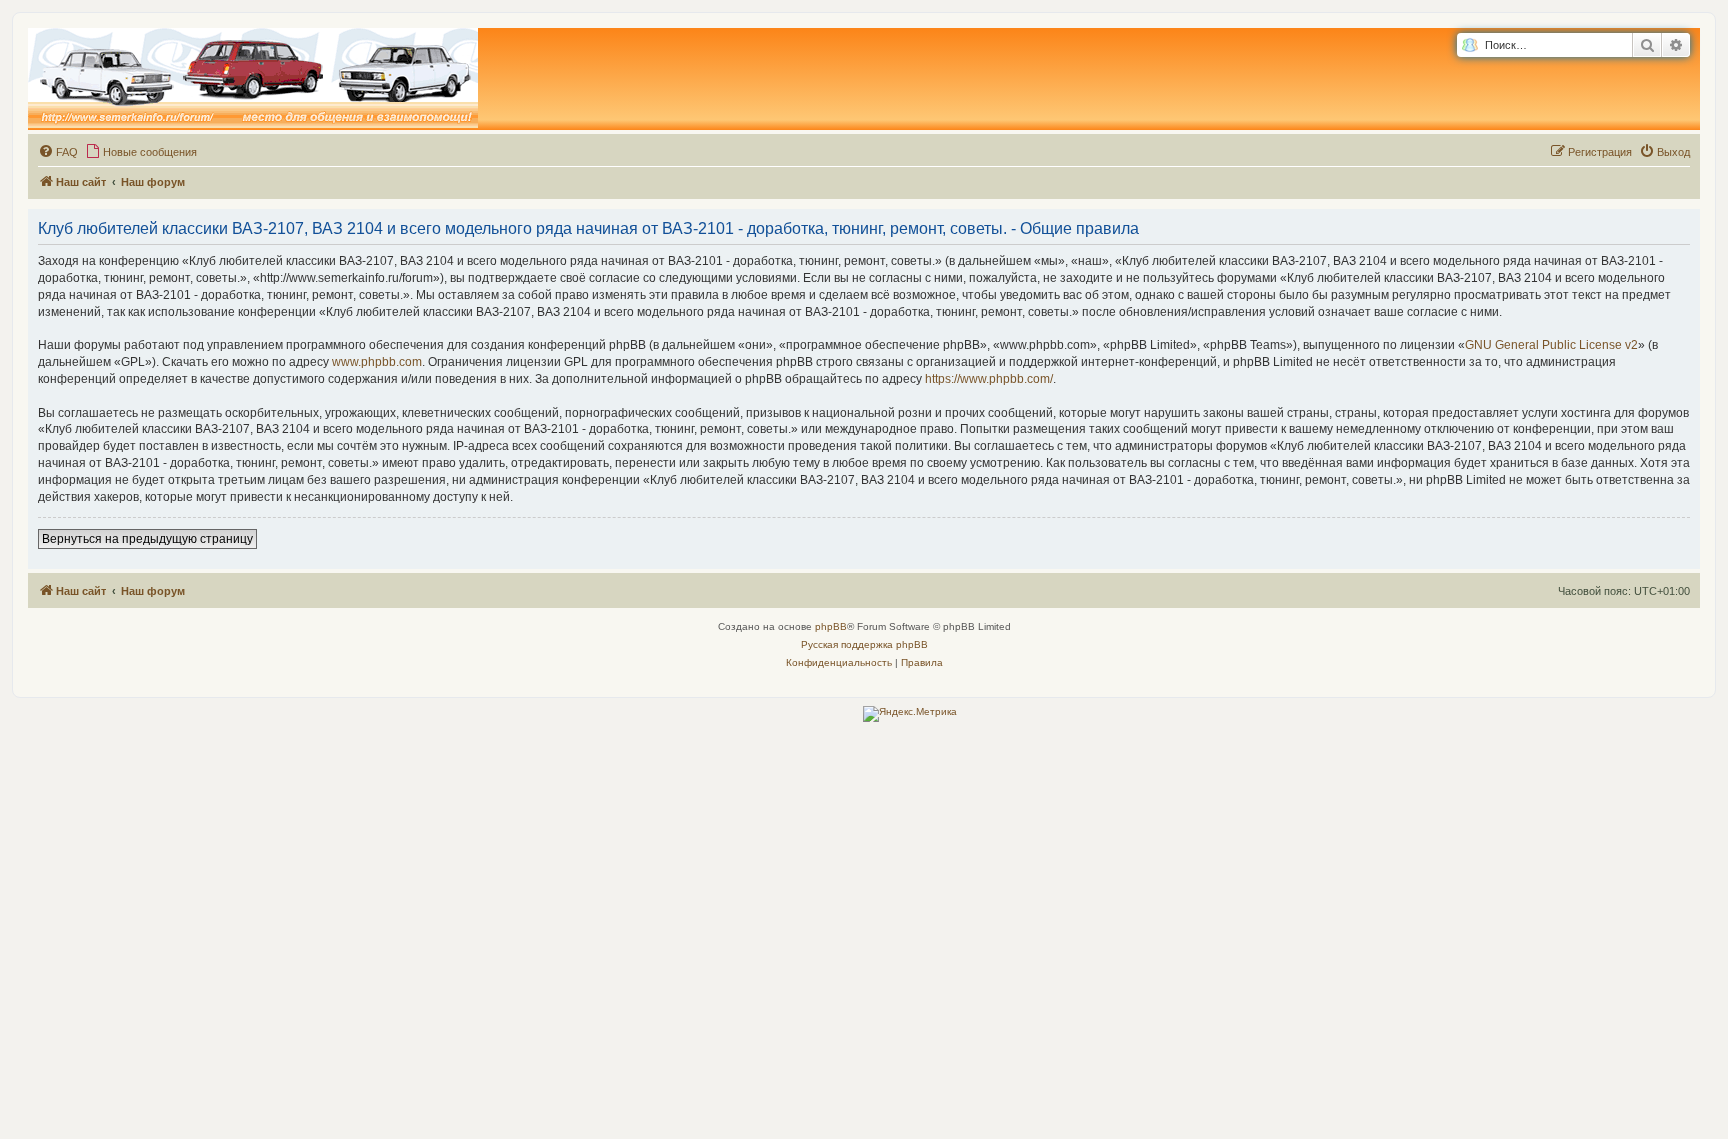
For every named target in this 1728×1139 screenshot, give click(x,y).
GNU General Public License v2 (1551, 345)
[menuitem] (58, 152)
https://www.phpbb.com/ (989, 379)
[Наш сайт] (253, 79)
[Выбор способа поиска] (1469, 45)
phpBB (831, 626)
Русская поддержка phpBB (864, 644)
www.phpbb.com (377, 362)
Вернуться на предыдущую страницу (147, 539)
